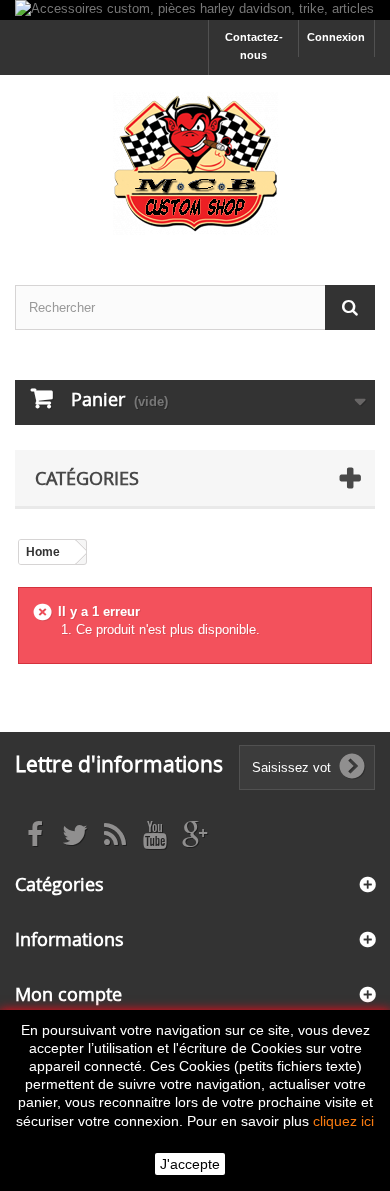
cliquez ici (343, 1121)
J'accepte (190, 1164)
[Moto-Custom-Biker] (195, 162)
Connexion (336, 37)
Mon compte (68, 994)
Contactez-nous (254, 46)
